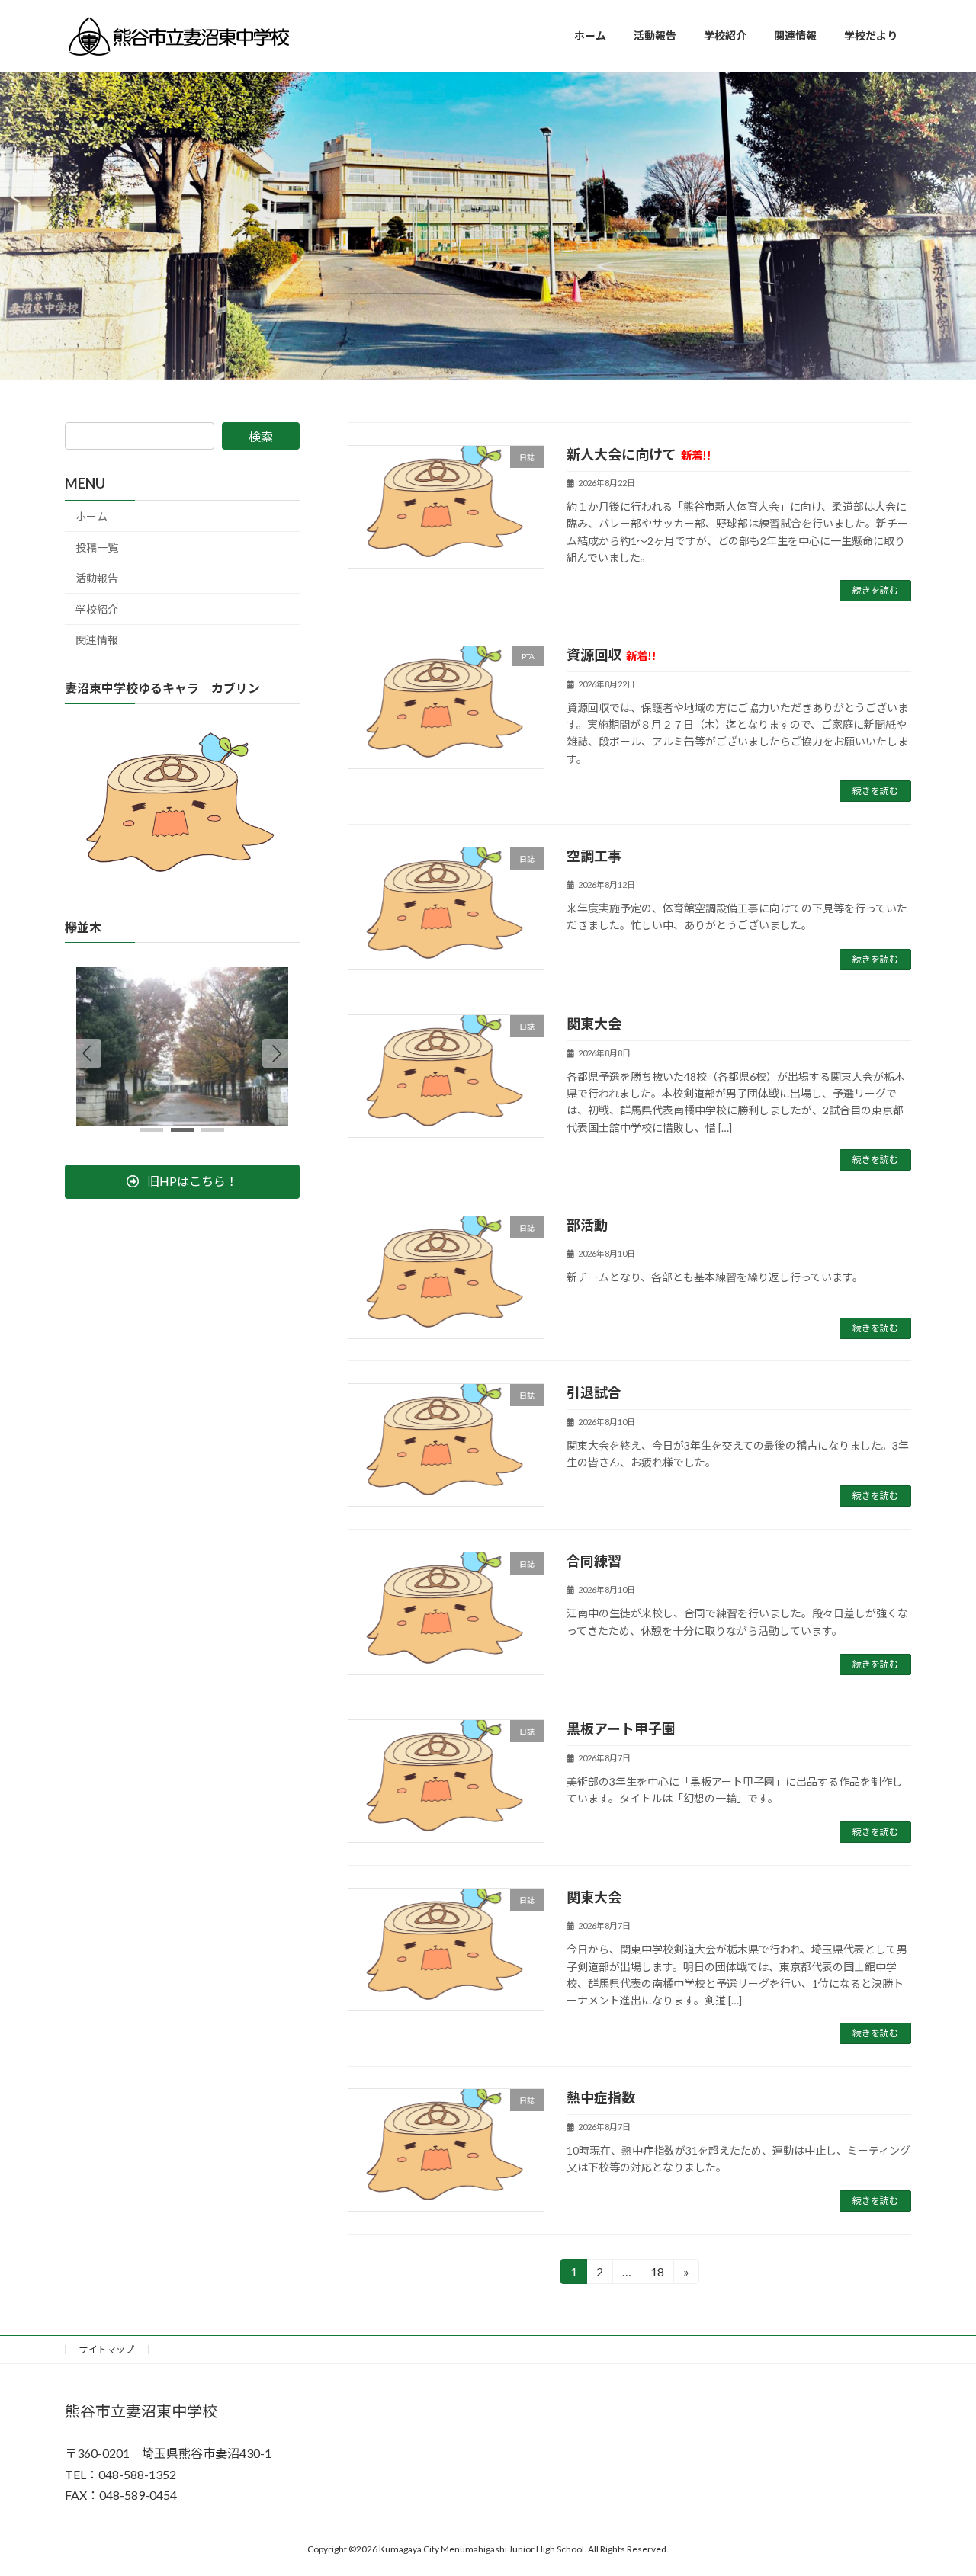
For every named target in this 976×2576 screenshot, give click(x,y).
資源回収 (612, 655)
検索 (261, 436)
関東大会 (594, 1024)
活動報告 (97, 578)
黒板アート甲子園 (621, 1729)
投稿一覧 (97, 547)
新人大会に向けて (639, 454)
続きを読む (875, 590)
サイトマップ (107, 2349)
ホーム (91, 516)
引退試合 (594, 1392)
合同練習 (594, 1561)
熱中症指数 (601, 2097)
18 (656, 2274)
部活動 (587, 1225)
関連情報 (97, 640)
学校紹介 (97, 609)
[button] (277, 1053)
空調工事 (594, 856)
